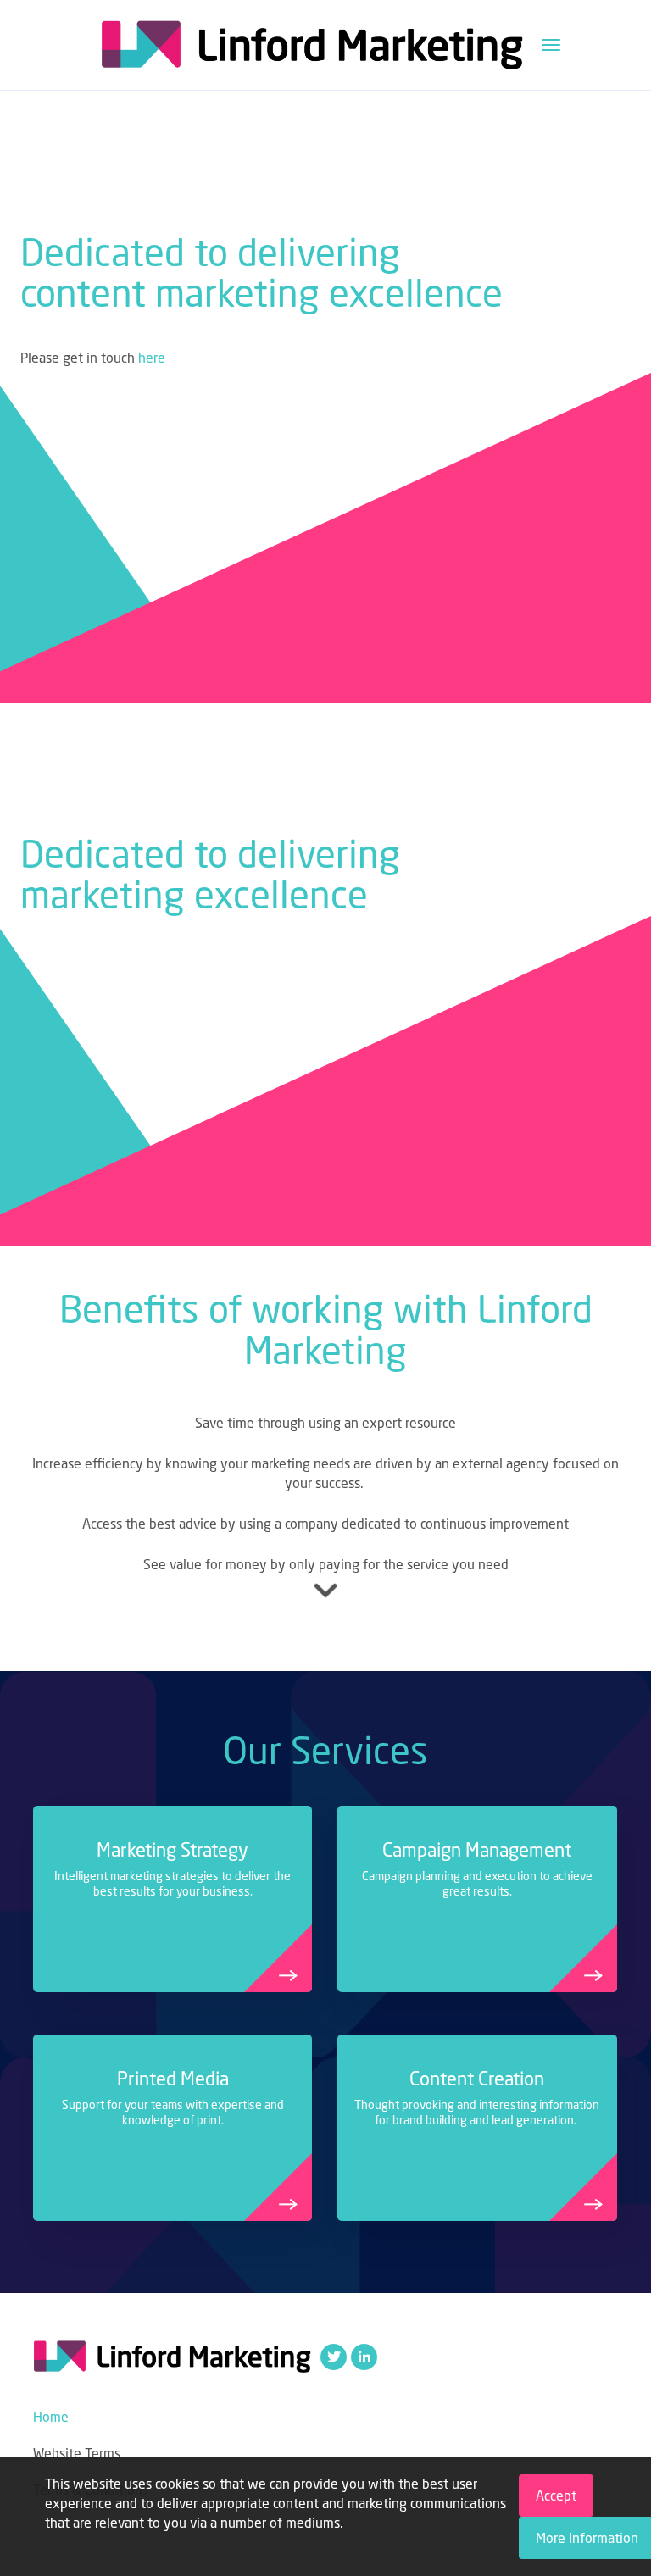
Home (51, 2417)
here (152, 358)
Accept (556, 2495)
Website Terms (77, 2453)
